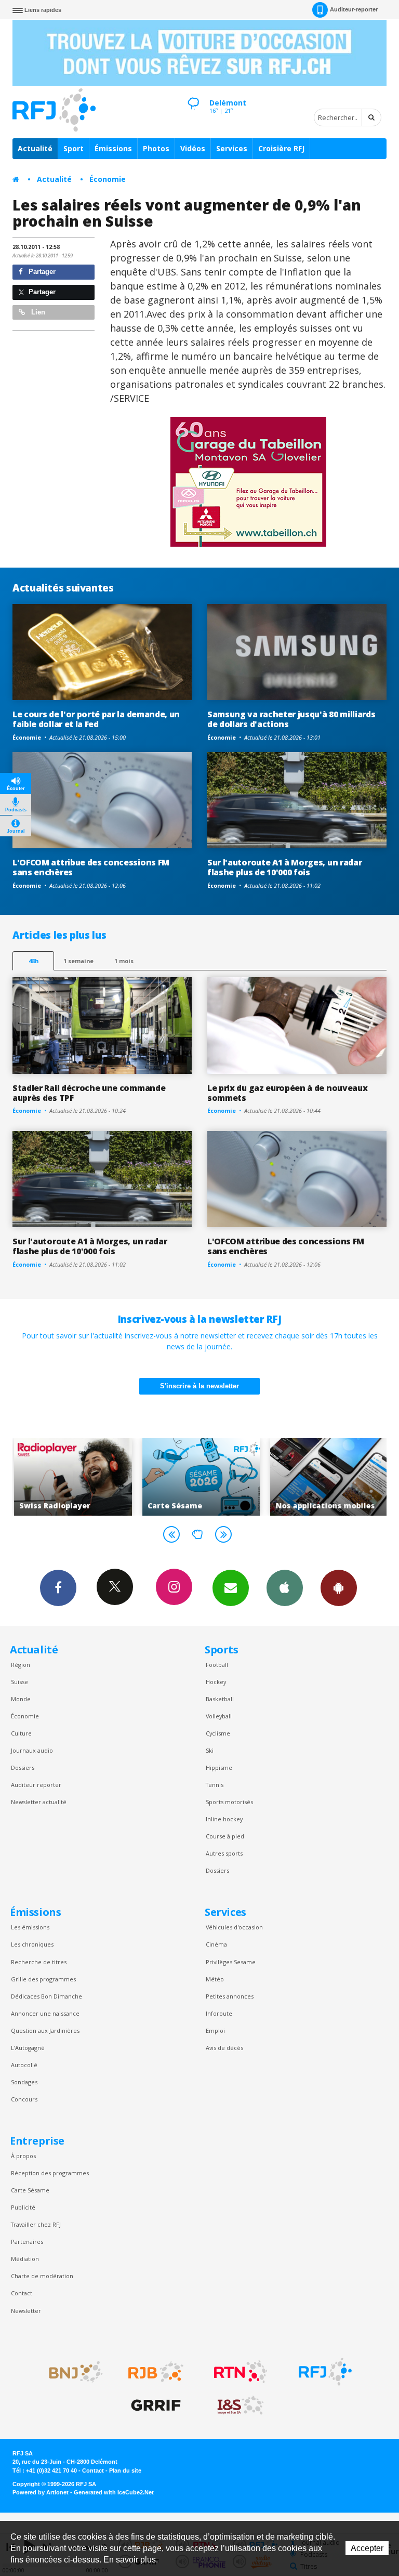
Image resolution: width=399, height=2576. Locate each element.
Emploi (215, 2030)
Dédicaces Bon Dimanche (46, 1996)
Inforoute (219, 2013)
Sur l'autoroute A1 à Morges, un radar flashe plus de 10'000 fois (284, 867)
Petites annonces (230, 1996)
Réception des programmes (50, 2173)
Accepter (367, 2548)
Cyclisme (218, 1733)
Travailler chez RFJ (36, 2224)
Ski (210, 1750)
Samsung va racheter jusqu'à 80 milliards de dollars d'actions (291, 719)
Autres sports (224, 1853)
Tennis (215, 1785)
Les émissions (30, 1927)
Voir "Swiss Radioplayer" (71, 1477)
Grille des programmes (43, 1979)
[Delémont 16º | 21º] (193, 94)
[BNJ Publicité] (71, 2372)
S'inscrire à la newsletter (199, 1386)
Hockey (216, 1682)
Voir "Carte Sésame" (200, 1477)
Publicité (23, 2207)
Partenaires (27, 2242)
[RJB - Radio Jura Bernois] (156, 2372)
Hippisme (219, 1767)
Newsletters (231, 1588)
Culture (21, 1733)
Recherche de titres (39, 1962)
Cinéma (216, 1944)
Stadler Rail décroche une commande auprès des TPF (89, 1093)
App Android (339, 1588)
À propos (23, 2156)
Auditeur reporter (36, 1785)
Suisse (19, 1682)
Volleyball (219, 1716)
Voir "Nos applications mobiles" (328, 1477)
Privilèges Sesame (231, 1962)
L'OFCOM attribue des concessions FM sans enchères (91, 867)
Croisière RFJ (281, 148)
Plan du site (125, 2470)
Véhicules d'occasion (234, 1927)
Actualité (35, 148)
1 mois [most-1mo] (124, 961)
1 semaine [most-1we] (78, 961)
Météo (215, 1979)
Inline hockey (224, 1819)
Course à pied (225, 1836)
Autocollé (24, 2065)
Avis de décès (224, 2048)
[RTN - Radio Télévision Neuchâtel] (241, 2372)
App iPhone (285, 1588)
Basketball (220, 1699)
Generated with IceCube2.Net (114, 2492)
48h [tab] (34, 961)
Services (232, 148)
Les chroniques (32, 1944)
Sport (74, 148)
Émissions (113, 148)
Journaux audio (32, 1750)
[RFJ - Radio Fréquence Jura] (325, 2372)
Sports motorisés (229, 1802)
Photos (156, 148)
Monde (21, 1699)
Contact (22, 2293)
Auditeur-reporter (354, 9)
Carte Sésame (30, 2190)
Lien (37, 312)
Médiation (25, 2259)
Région (21, 1665)
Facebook (58, 1588)
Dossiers (23, 1767)
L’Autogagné (28, 2048)
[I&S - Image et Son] (241, 2406)
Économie (108, 179)
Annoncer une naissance (45, 2013)
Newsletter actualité (39, 1802)
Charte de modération (42, 2276)
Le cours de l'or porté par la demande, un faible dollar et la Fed (96, 719)
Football (217, 1665)
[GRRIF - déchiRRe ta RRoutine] (156, 2406)
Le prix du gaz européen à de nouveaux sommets (287, 1093)
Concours (24, 2099)
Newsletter (26, 2311)
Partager (41, 272)
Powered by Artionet (41, 2492)
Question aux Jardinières (45, 2030)
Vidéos (193, 148)
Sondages (24, 2082)
